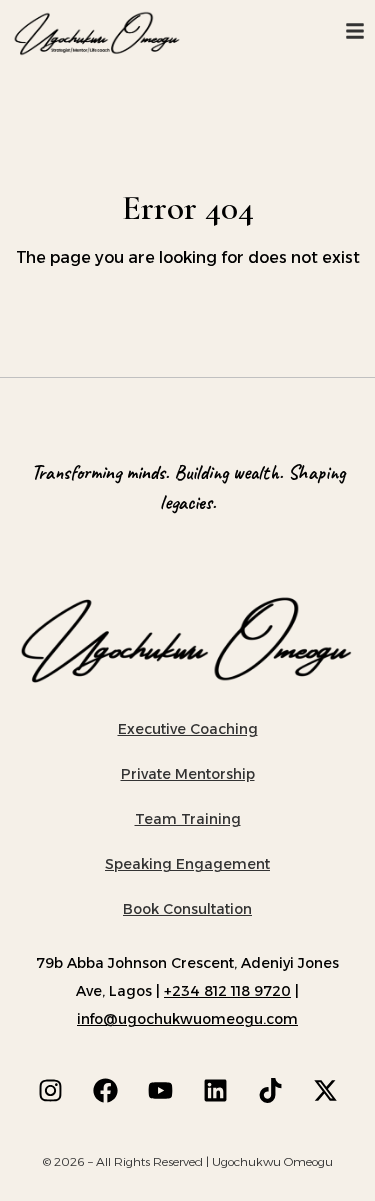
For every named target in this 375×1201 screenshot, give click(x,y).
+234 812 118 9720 (227, 991)
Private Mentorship (188, 774)
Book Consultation (187, 909)
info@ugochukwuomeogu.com (187, 1019)
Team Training (188, 819)
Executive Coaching (188, 729)
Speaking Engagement (187, 864)
